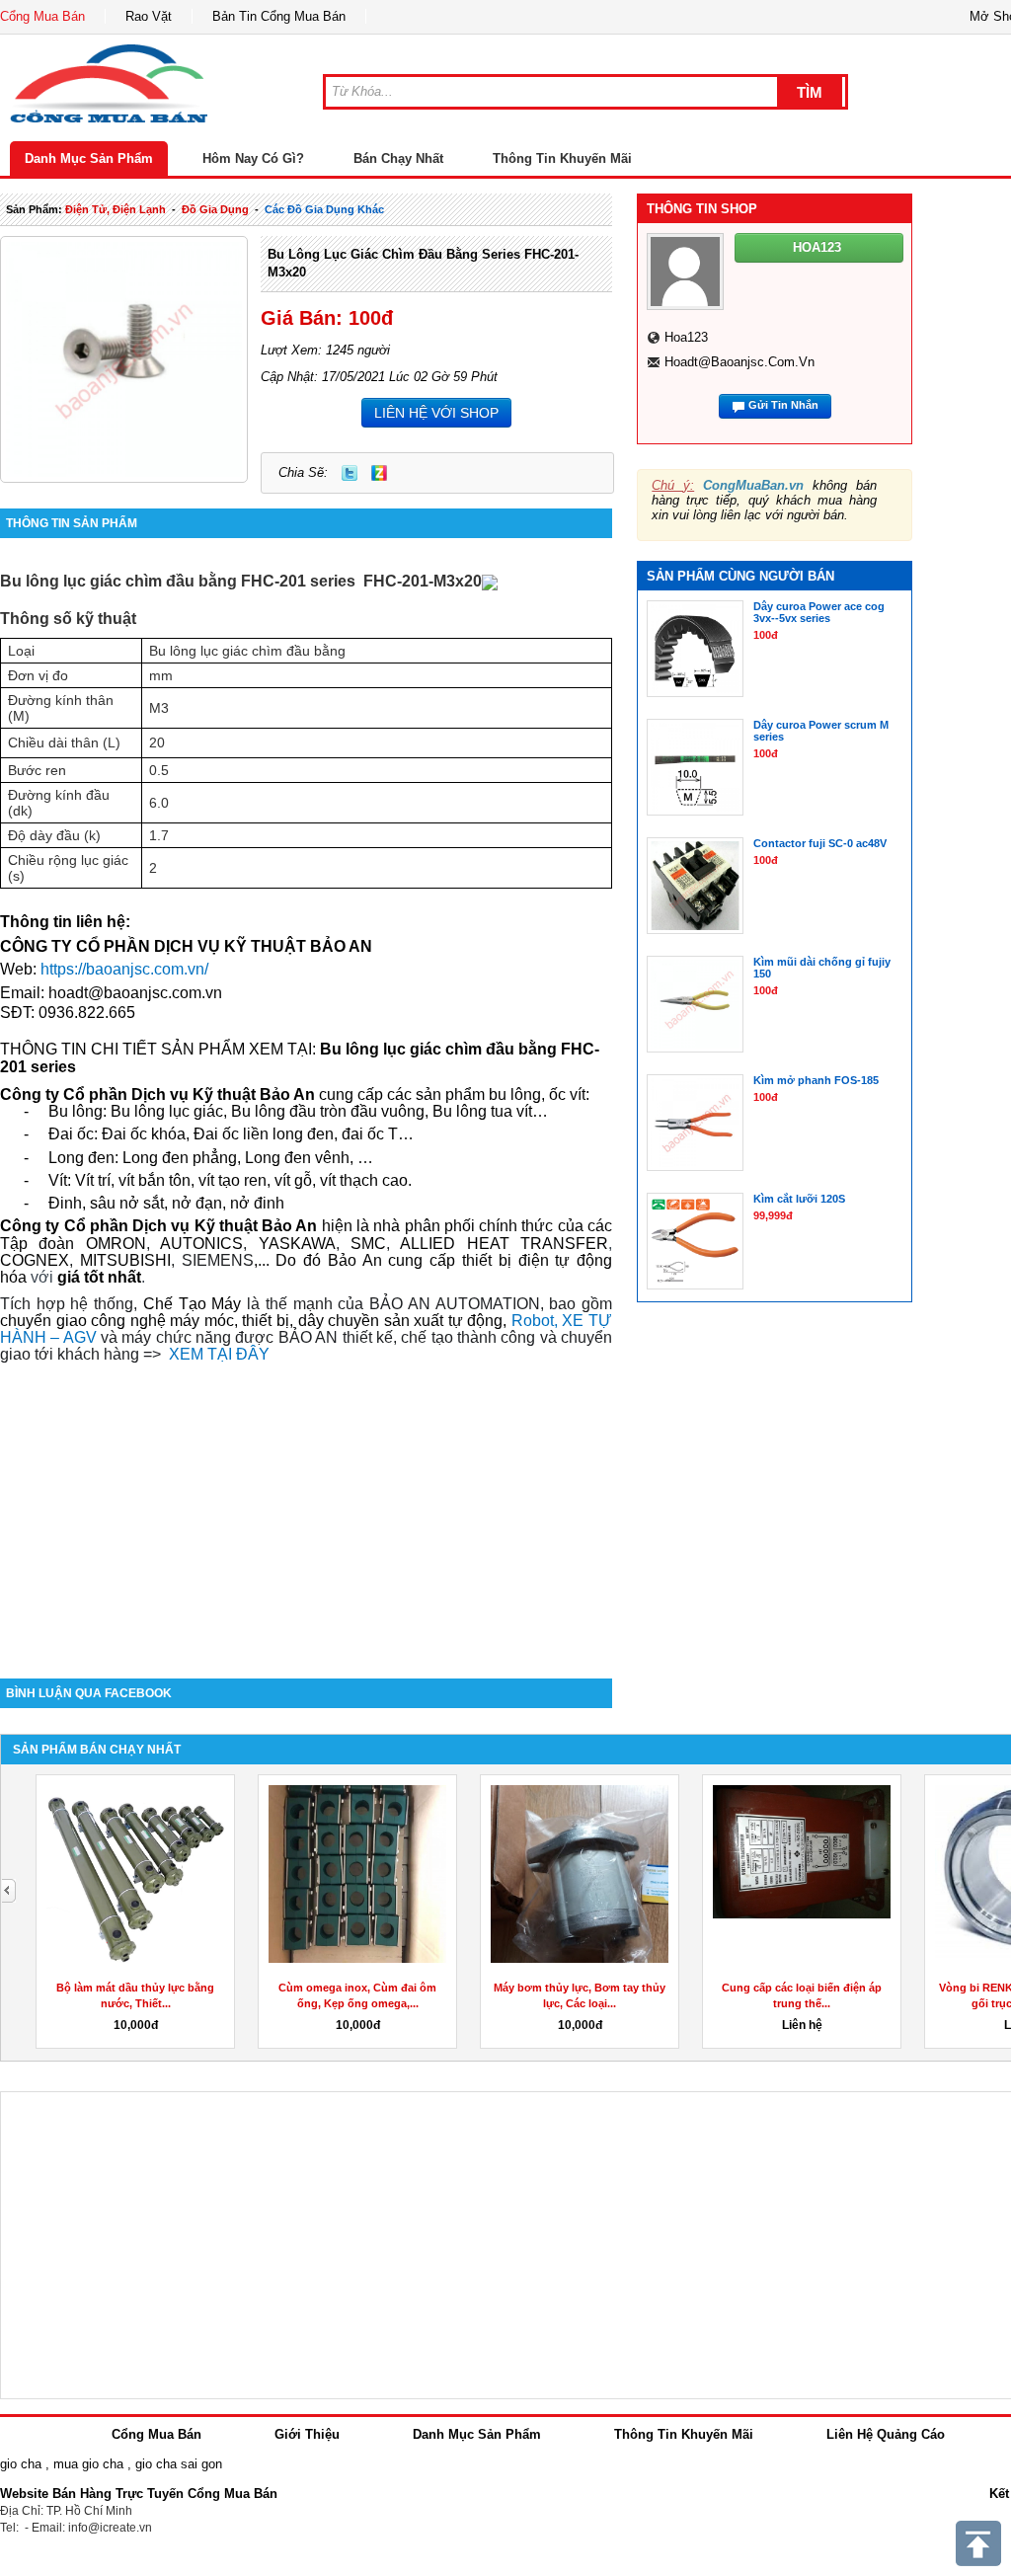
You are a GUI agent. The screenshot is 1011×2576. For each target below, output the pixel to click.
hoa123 (686, 337)
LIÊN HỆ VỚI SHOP (436, 413)
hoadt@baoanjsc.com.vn (135, 993)
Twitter (350, 473)
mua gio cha (88, 2464)
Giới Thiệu (307, 2434)
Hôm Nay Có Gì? (253, 158)
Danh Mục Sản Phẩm (89, 158)
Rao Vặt (149, 16)
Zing (379, 473)
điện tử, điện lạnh (116, 209)
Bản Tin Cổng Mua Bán (279, 16)
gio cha (21, 2464)
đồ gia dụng (215, 209)
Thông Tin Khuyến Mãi (562, 158)
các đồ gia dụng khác (324, 209)
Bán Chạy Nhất (398, 158)
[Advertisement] (306, 1511)
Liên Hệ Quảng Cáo (886, 2434)
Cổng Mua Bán (42, 16)
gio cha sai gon (179, 2464)
